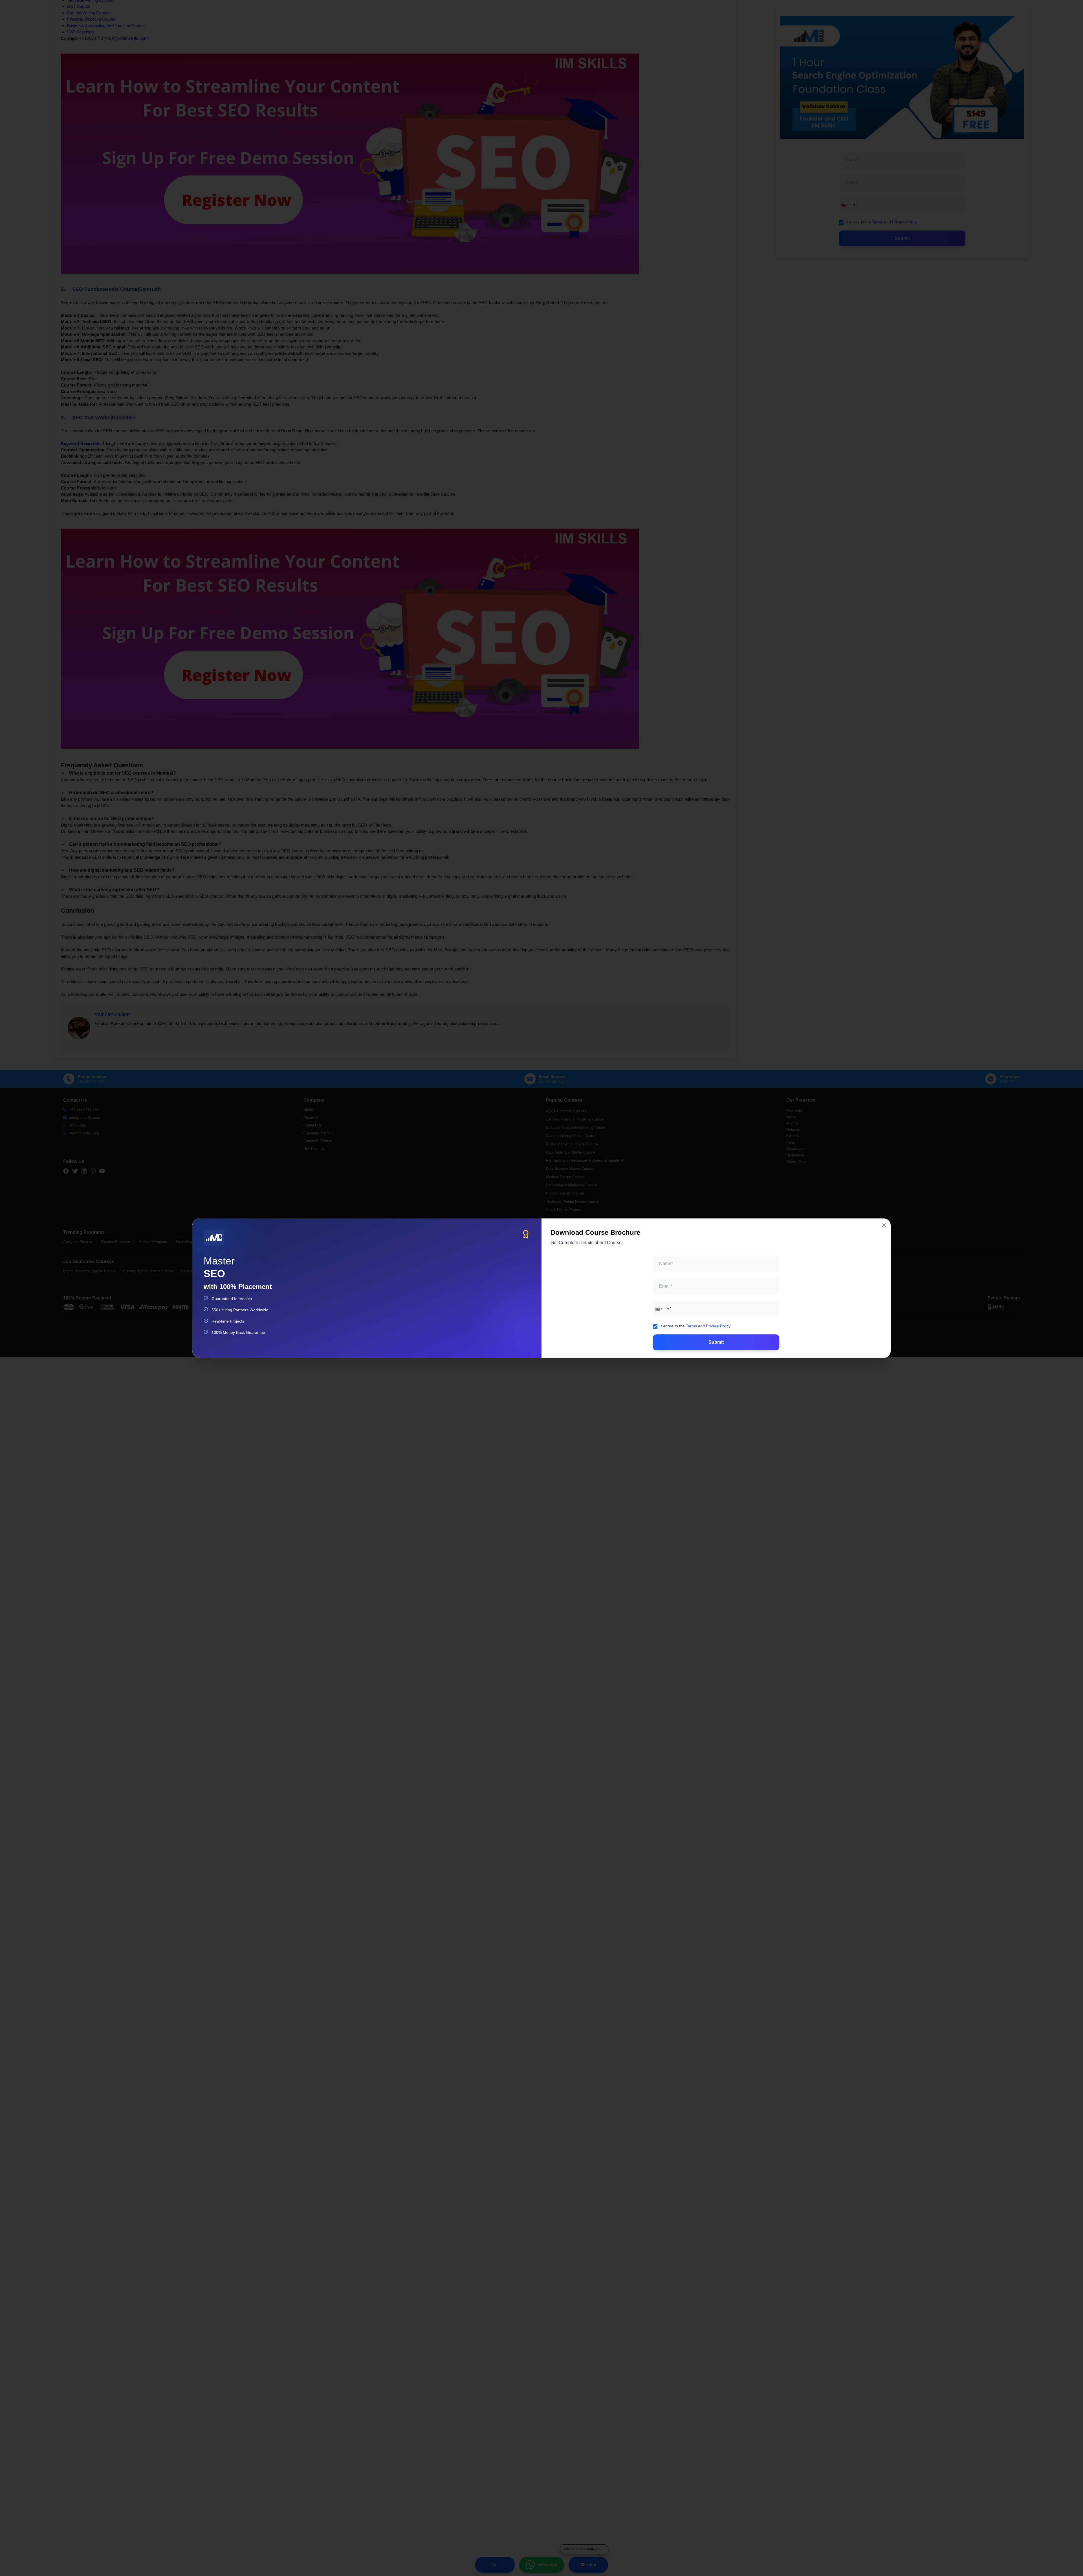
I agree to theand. (696, 1326)
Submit (716, 1342)
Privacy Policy (718, 1326)
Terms (691, 1326)
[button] (658, 1309)
